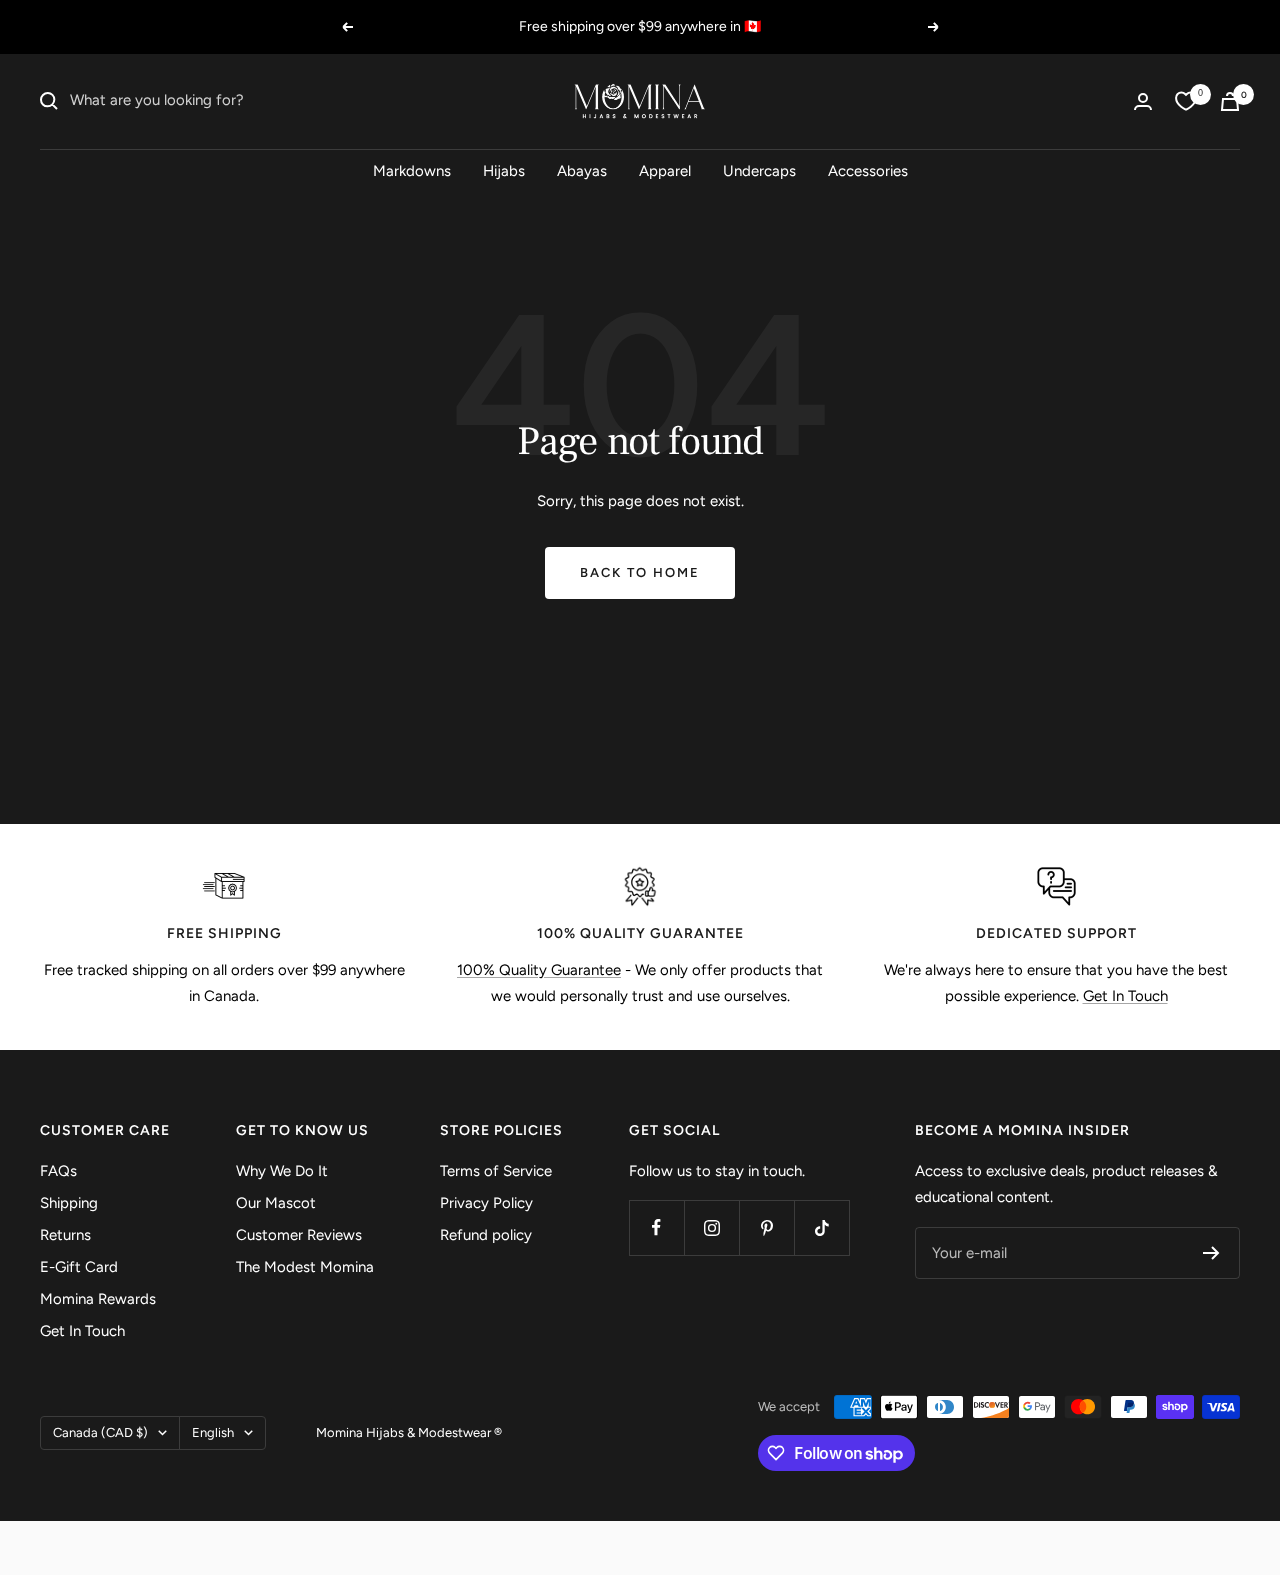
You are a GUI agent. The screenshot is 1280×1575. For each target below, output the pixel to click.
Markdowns (412, 171)
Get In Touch (1125, 996)
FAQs (58, 1171)
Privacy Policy (486, 1203)
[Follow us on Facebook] (656, 1227)
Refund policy (486, 1235)
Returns (65, 1235)
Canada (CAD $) (100, 1432)
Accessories (868, 171)
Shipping (69, 1203)
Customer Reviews (299, 1235)
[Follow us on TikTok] (821, 1227)
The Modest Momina (305, 1267)
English (213, 1432)
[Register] (1211, 1253)
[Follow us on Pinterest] (766, 1227)
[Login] (1143, 101)
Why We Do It (282, 1171)
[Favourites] (1186, 101)
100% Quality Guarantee (539, 970)
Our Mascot (276, 1203)
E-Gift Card (79, 1267)
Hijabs (504, 171)
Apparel (665, 171)
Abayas (582, 171)
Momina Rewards (98, 1299)
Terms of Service (496, 1171)
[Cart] (1230, 101)
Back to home (640, 572)
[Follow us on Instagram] (711, 1227)
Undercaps (759, 171)
